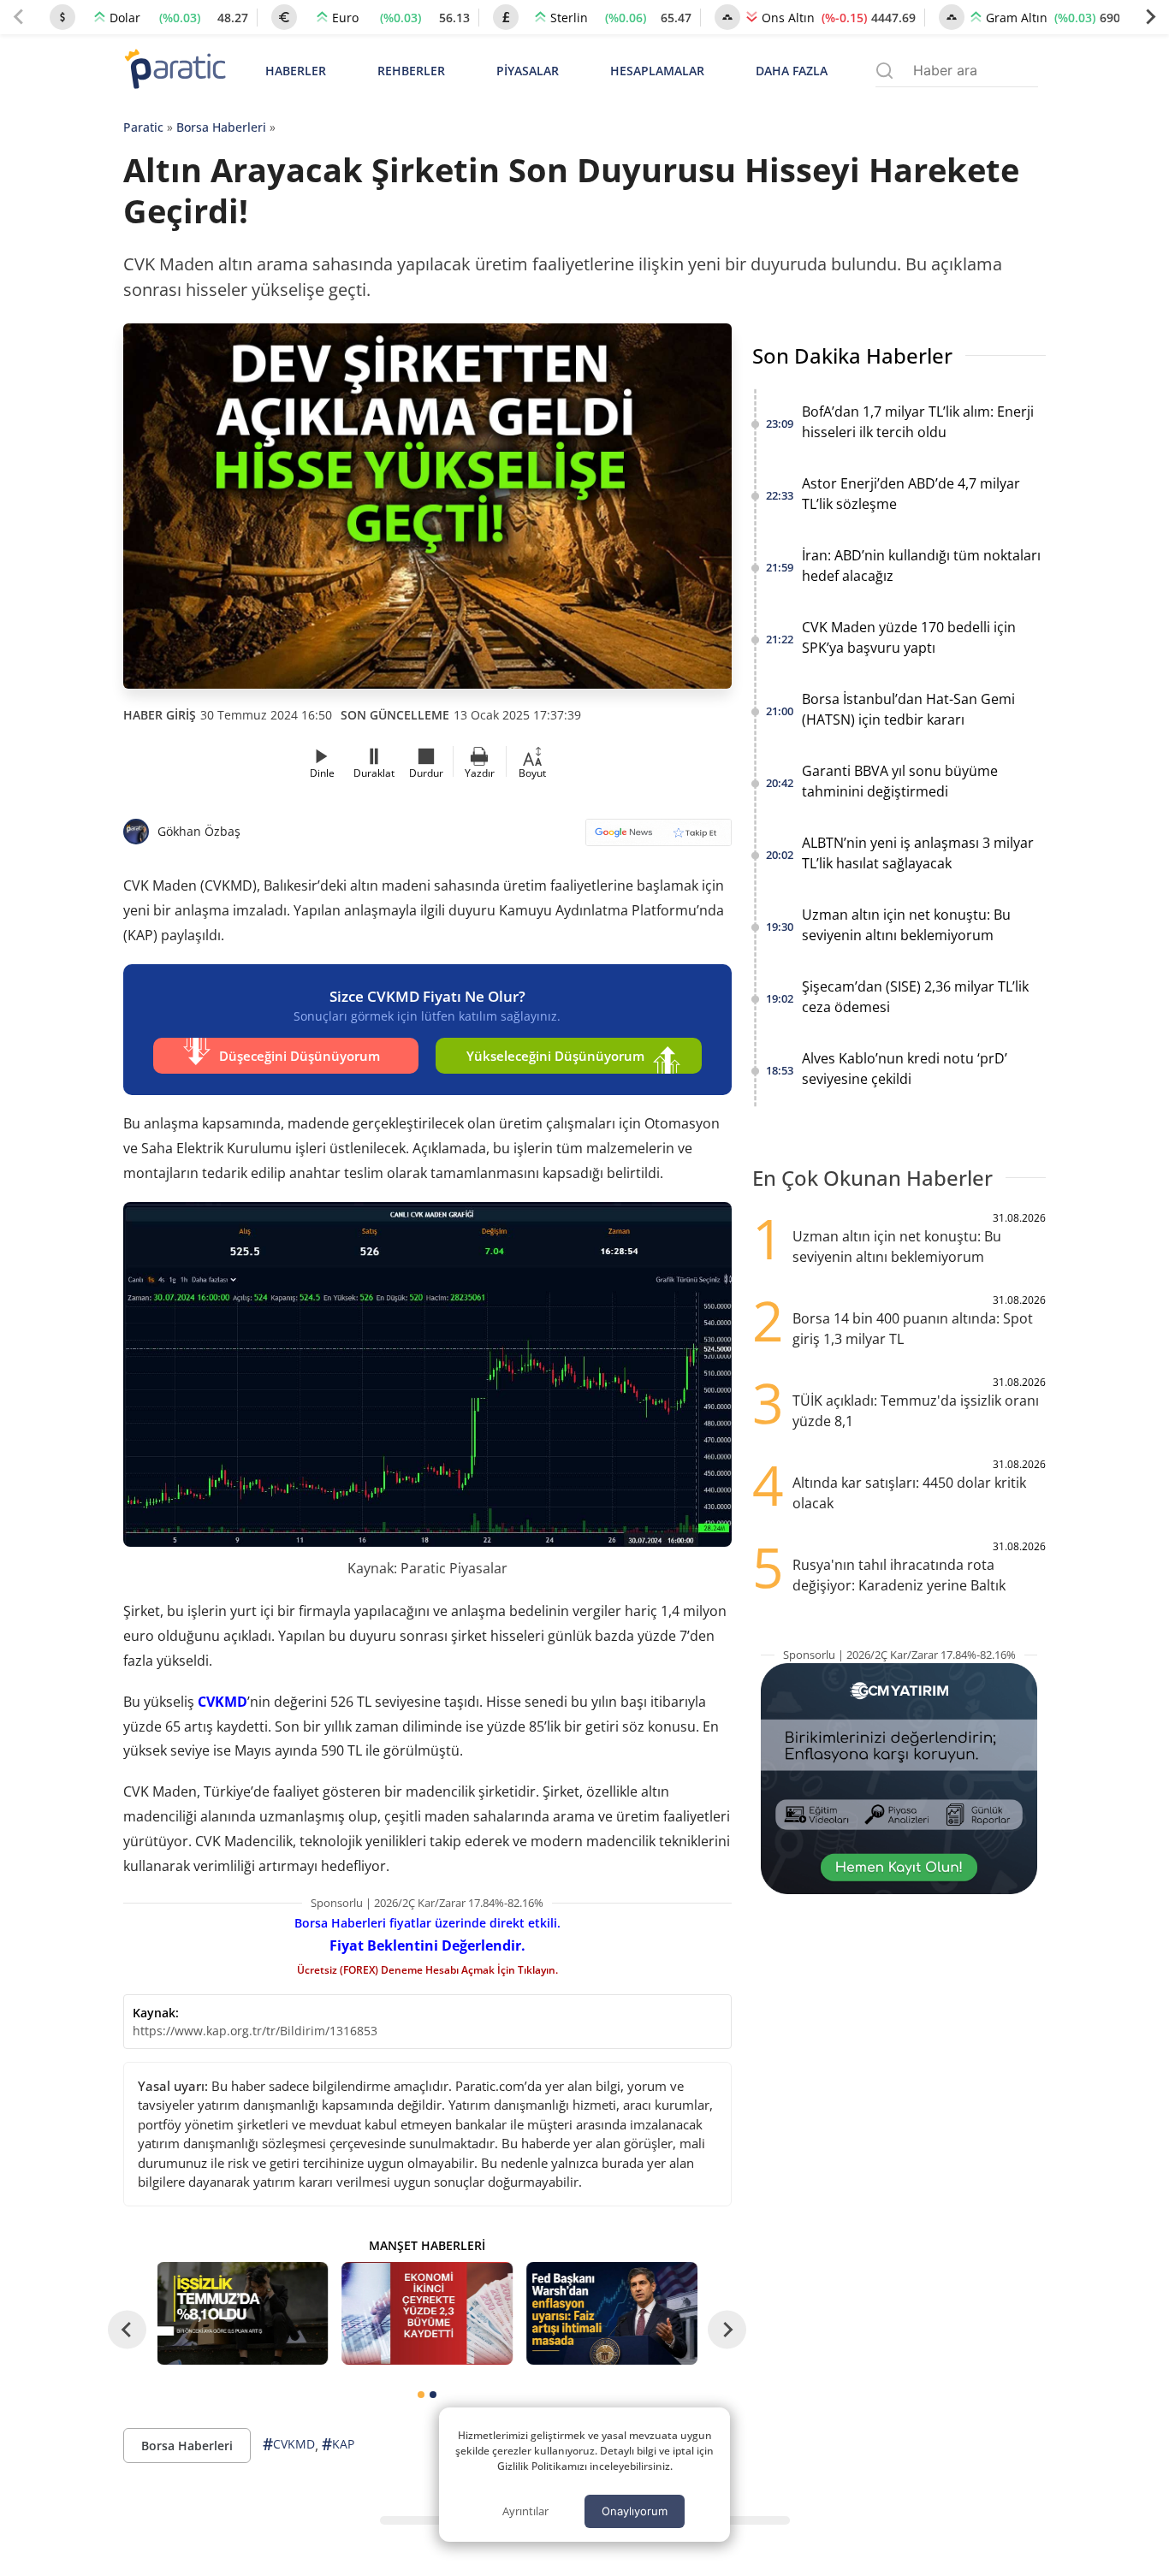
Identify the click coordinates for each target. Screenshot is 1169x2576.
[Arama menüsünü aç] (884, 71)
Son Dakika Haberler (852, 355)
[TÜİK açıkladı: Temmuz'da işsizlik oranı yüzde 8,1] (243, 2313)
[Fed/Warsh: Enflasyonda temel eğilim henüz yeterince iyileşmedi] (612, 2313)
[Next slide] (1150, 17)
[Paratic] (175, 71)
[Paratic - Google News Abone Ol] (659, 838)
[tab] (421, 2395)
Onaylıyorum (635, 2511)
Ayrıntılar (525, 2511)
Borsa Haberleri (221, 127)
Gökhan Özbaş (199, 831)
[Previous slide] (19, 17)
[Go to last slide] (127, 2330)
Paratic (143, 127)
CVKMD (223, 1702)
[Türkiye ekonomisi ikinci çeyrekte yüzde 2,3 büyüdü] (427, 2313)
